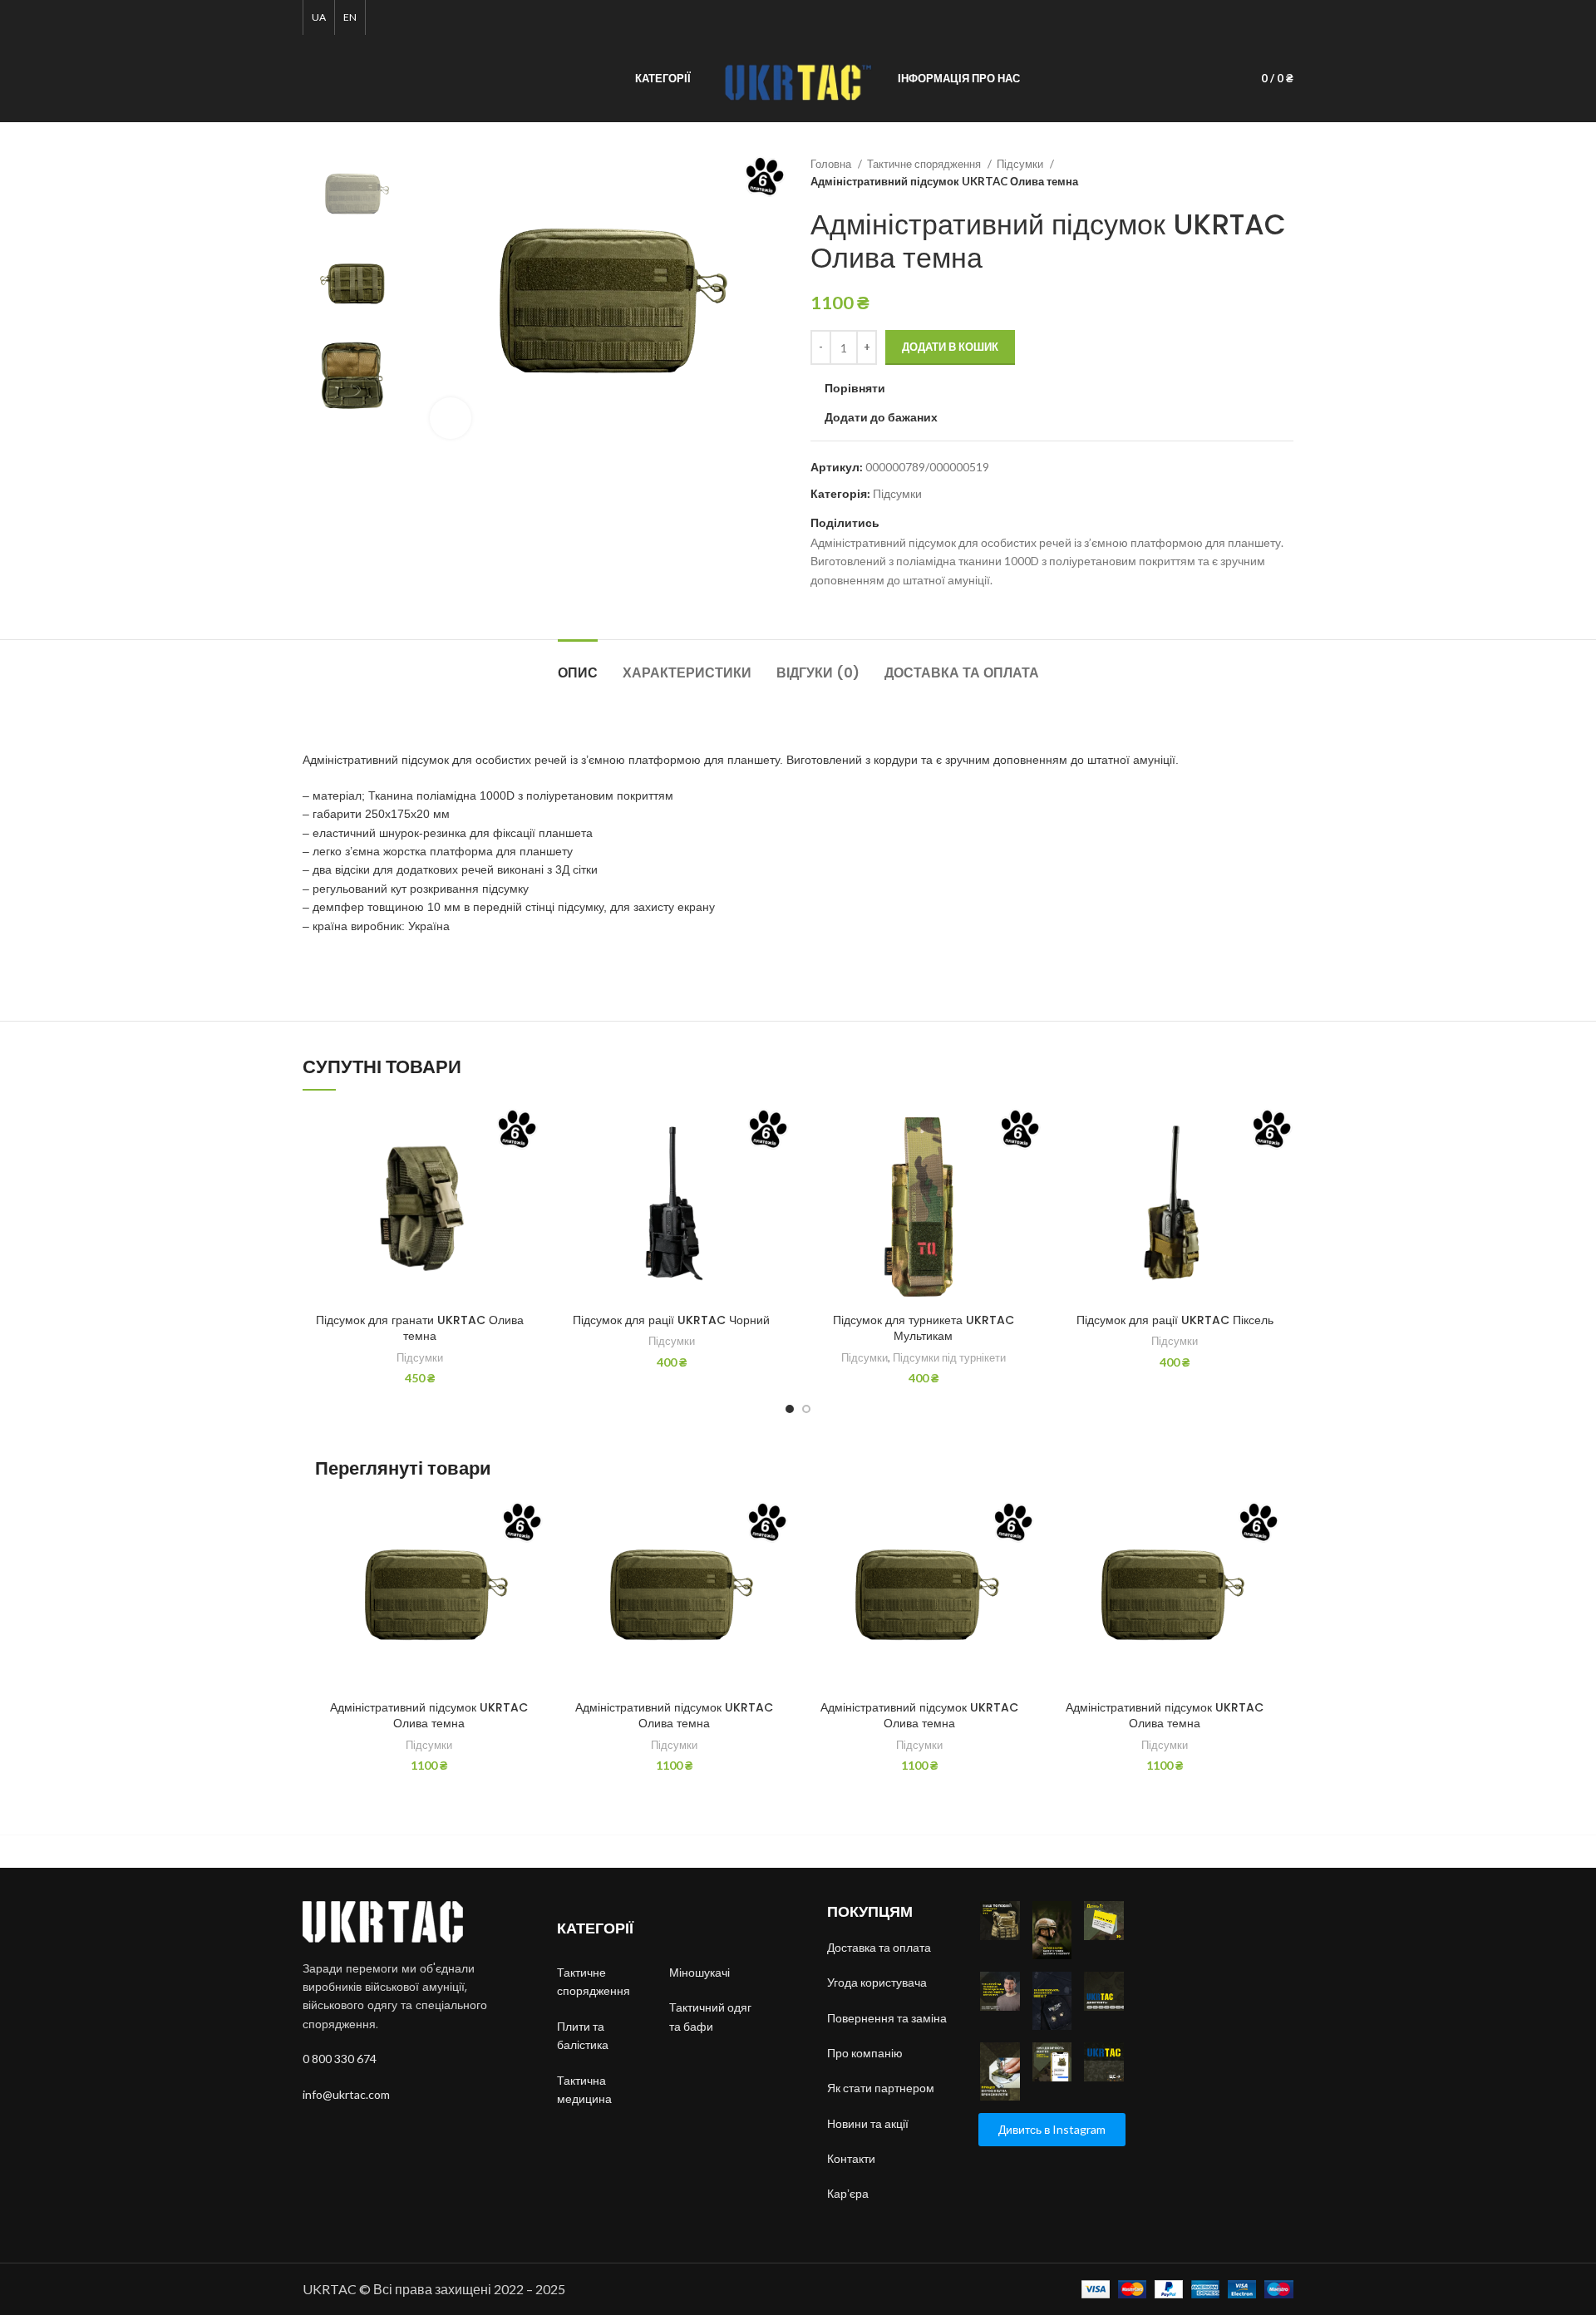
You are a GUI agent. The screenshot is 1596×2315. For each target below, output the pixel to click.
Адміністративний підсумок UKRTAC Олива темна (429, 1716)
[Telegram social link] (1284, 17)
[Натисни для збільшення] (451, 418)
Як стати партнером (881, 2088)
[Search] (308, 79)
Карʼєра (848, 2193)
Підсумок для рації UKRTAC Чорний (671, 1320)
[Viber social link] (931, 523)
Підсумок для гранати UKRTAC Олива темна (420, 1328)
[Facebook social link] (1207, 17)
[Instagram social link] (1227, 17)
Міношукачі (701, 1972)
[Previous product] (1252, 173)
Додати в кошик (950, 347)
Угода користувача (877, 1982)
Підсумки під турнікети (949, 1357)
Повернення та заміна (887, 2018)
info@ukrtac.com (346, 2094)
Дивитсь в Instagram (1052, 2129)
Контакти (851, 2158)
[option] (354, 195)
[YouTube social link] (1246, 17)
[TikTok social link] (1265, 17)
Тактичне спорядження (925, 164)
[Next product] (1285, 173)
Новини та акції (868, 2123)
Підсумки (1021, 164)
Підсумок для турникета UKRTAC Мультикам (924, 1328)
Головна (832, 164)
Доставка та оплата (879, 1947)
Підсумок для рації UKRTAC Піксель (1175, 1320)
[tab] (578, 665)
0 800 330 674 (340, 2059)
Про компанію (865, 2053)
